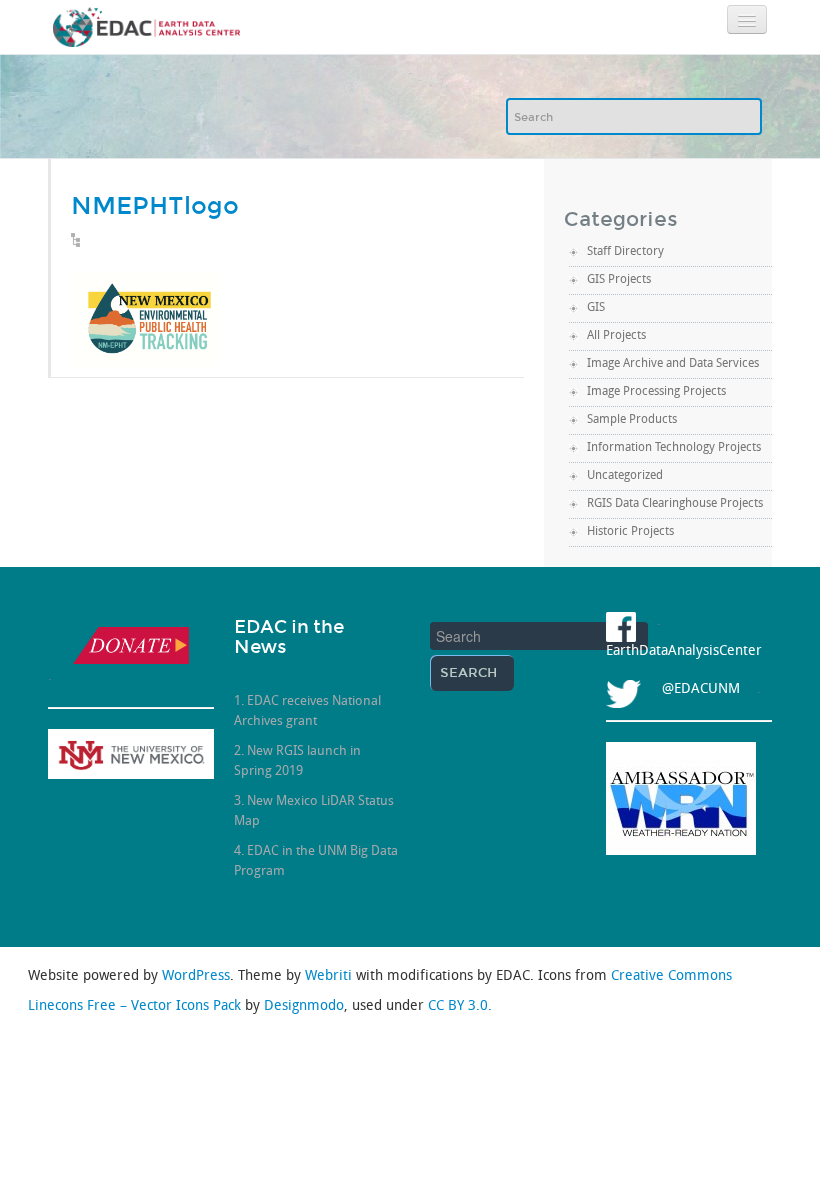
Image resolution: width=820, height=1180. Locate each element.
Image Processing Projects (656, 392)
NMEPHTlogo (155, 205)
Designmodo (304, 1006)
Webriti (330, 976)
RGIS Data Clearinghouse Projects (675, 504)
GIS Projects (619, 280)
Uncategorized (625, 476)
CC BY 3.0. (460, 1006)
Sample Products (632, 420)
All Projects (616, 336)
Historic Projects (630, 532)
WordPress (196, 976)
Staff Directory (625, 252)
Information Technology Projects (674, 448)
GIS (596, 308)
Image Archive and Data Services (673, 364)
